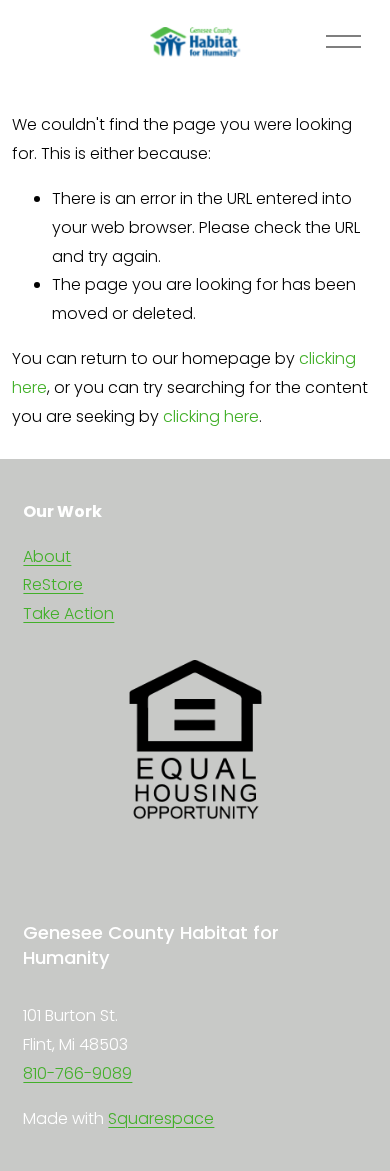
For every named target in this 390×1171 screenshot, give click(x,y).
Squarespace (161, 1118)
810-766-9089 (77, 1073)
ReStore (53, 584)
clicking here (211, 416)
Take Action (68, 613)
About (47, 556)
